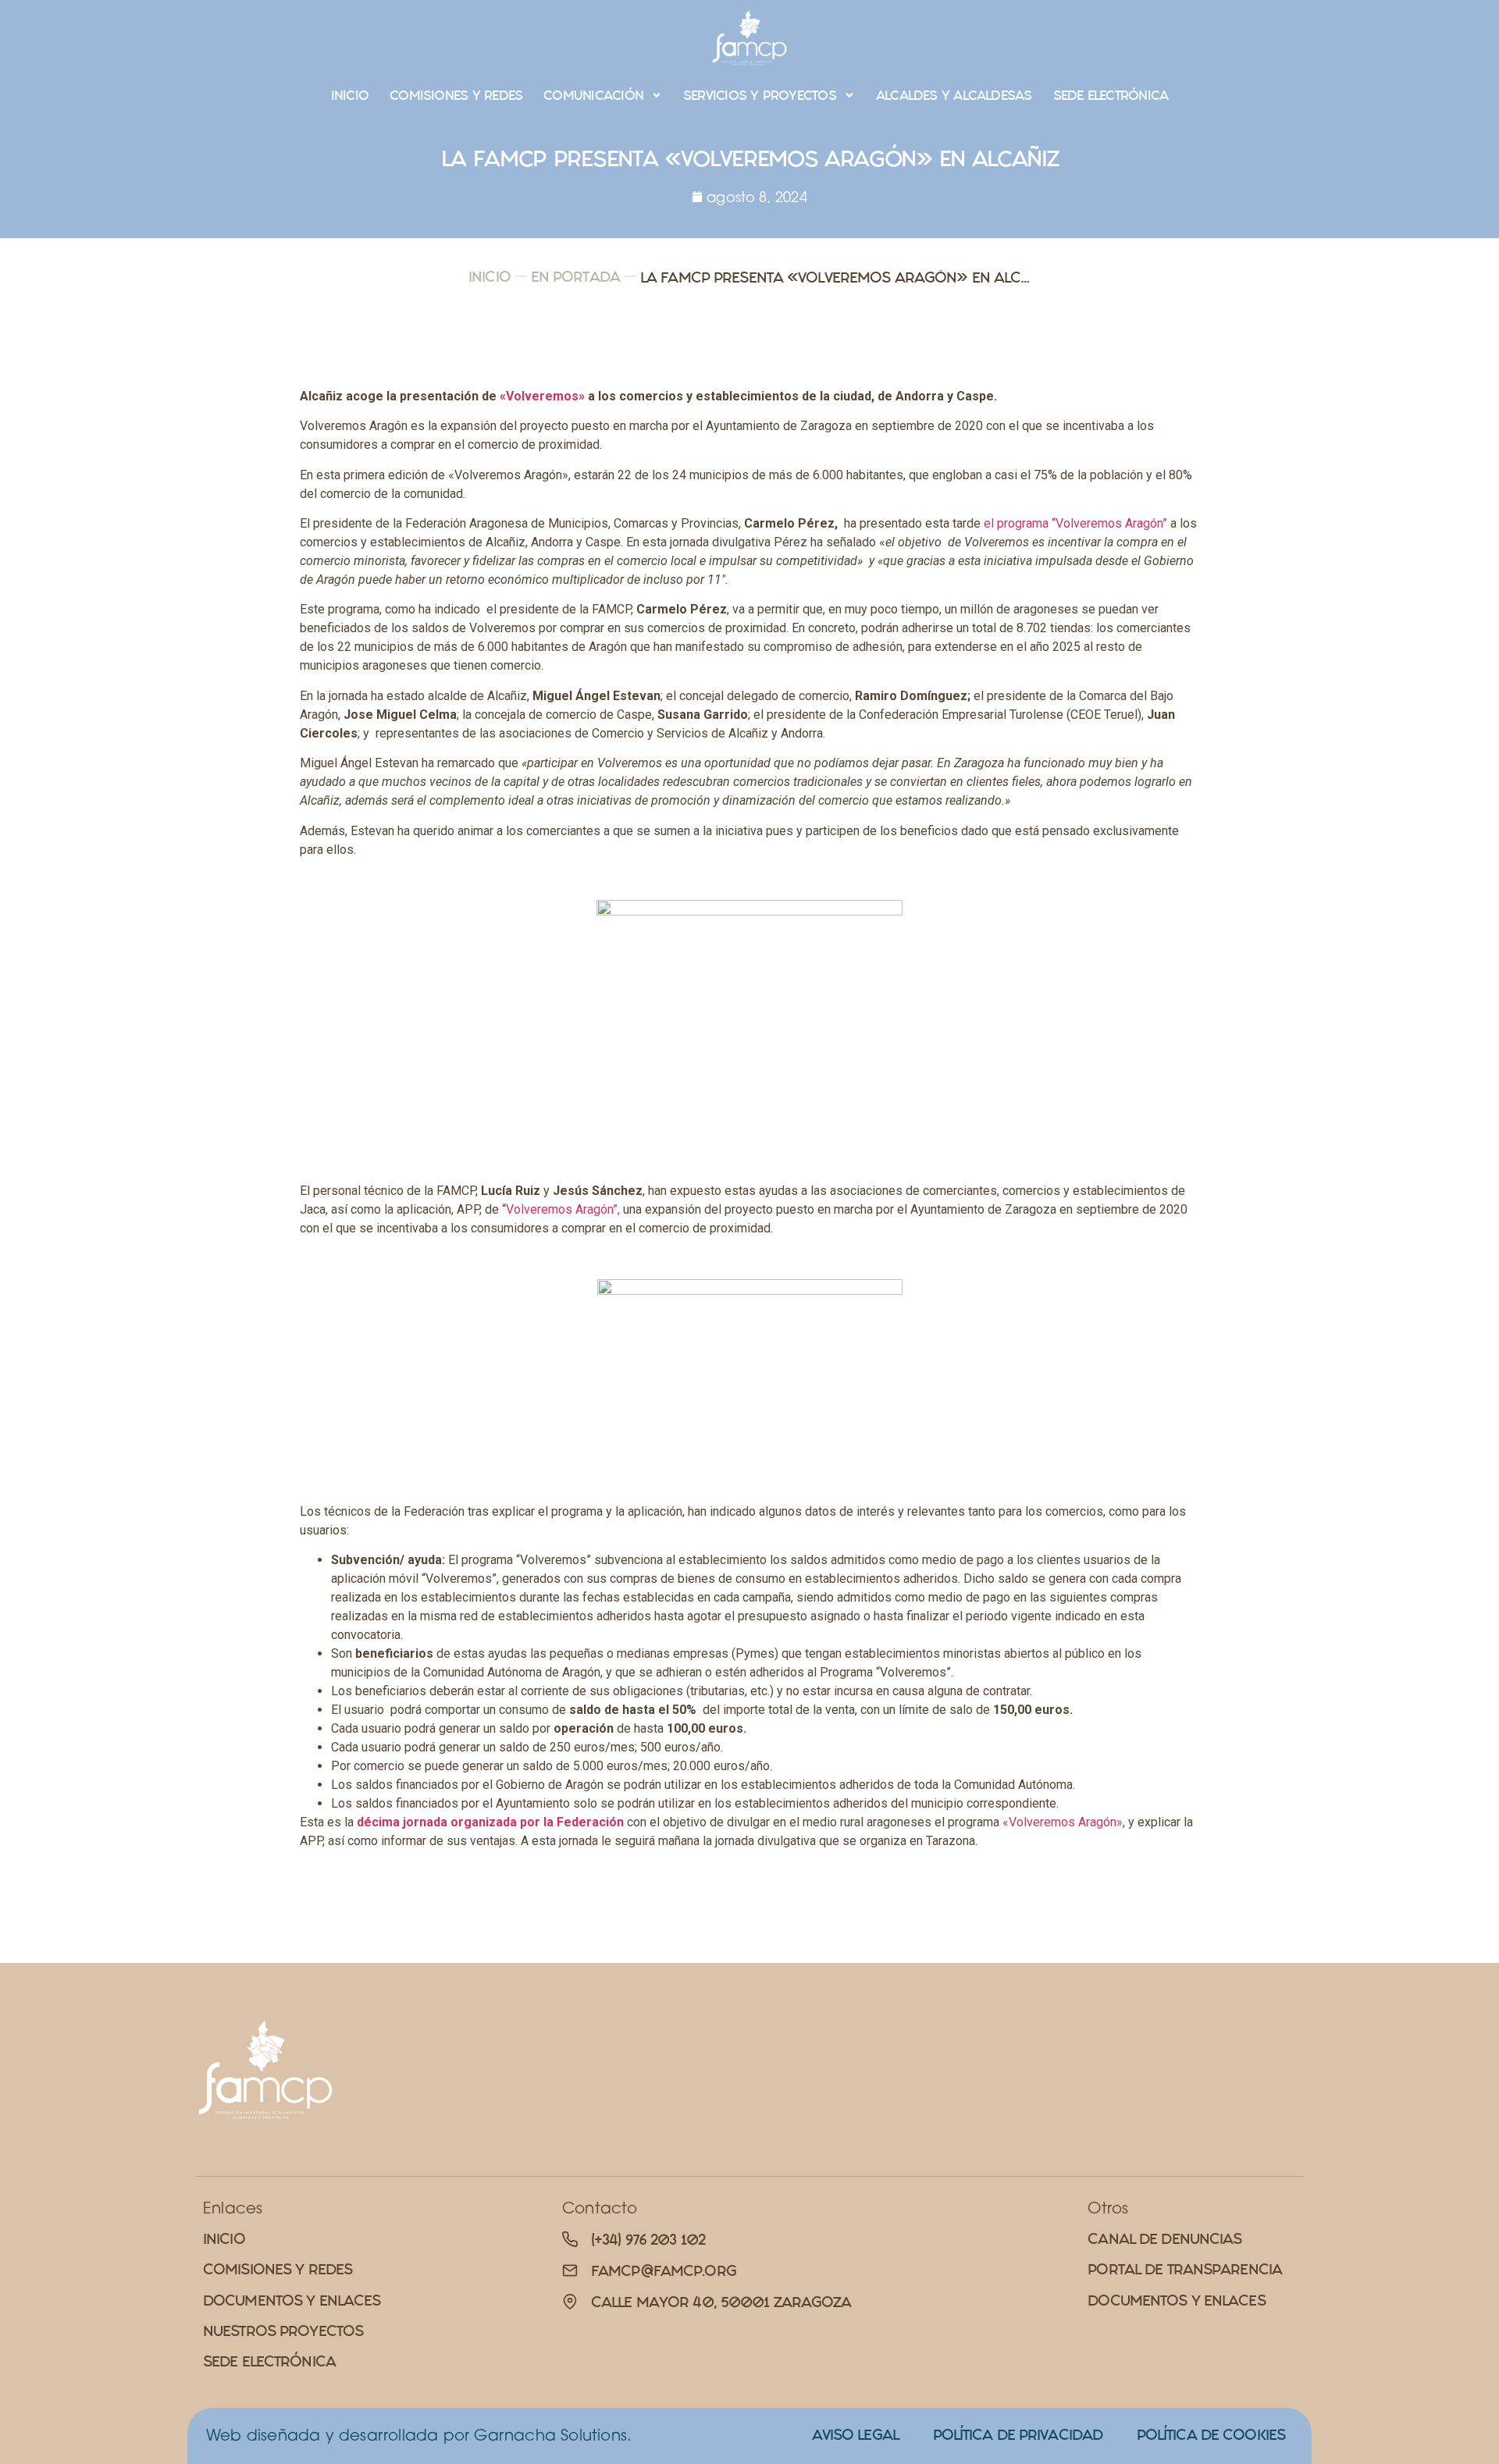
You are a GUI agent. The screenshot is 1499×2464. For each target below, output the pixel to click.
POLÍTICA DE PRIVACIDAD (1018, 2435)
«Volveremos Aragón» (1063, 1822)
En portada (575, 277)
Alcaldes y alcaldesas (954, 95)
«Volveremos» (542, 396)
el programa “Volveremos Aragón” (1077, 523)
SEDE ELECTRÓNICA (1111, 95)
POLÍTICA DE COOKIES (1211, 2435)
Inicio (350, 95)
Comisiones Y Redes (456, 95)
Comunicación (593, 95)
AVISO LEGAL (855, 2435)
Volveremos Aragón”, (564, 1209)
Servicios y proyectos (760, 95)
